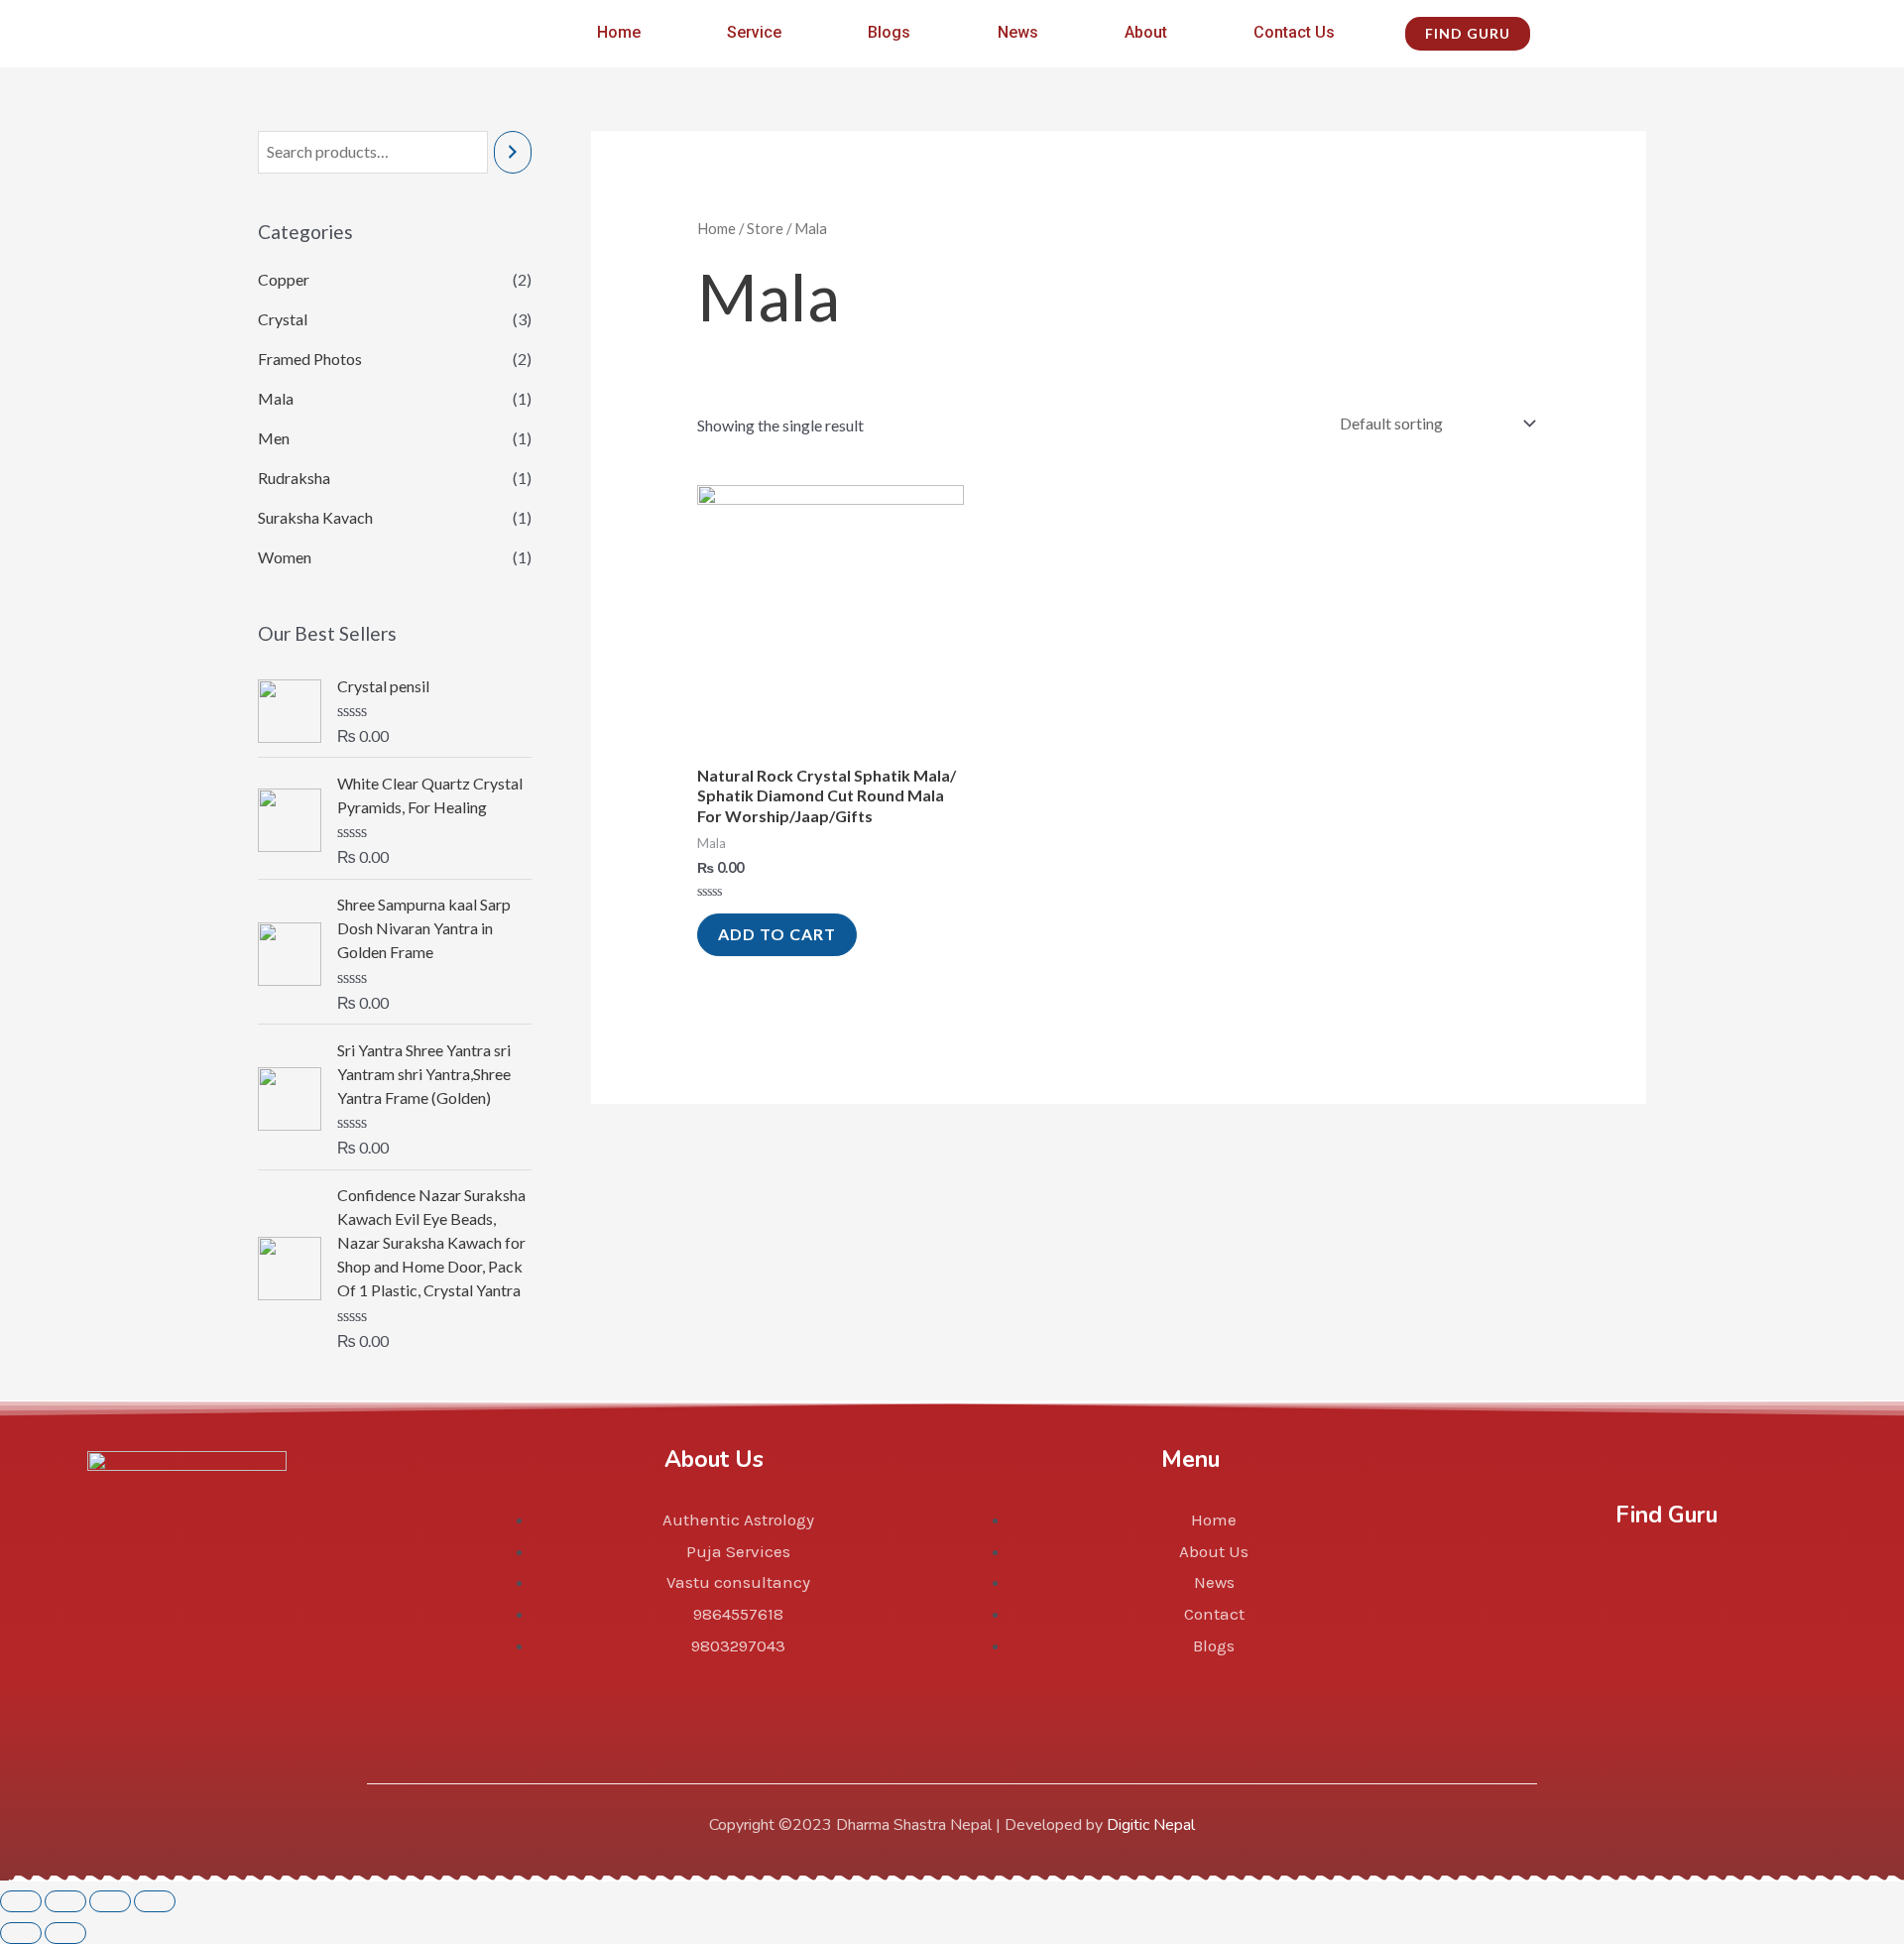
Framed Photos (310, 359)
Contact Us (1294, 32)
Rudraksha (294, 478)
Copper (284, 279)
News (1018, 32)
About (1146, 32)
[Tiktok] (1760, 1586)
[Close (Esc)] (21, 1901)
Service (754, 32)
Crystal (283, 319)
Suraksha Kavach (315, 517)
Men (274, 438)
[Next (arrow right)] (65, 1933)
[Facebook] (1572, 1586)
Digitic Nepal (1151, 1825)
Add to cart (777, 934)
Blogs (889, 32)
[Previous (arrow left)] (21, 1933)
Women (285, 557)
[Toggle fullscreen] (110, 1901)
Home (619, 32)
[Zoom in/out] (155, 1901)
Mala (276, 398)
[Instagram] (1666, 1586)
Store (765, 228)
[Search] (513, 152)
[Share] (65, 1901)
